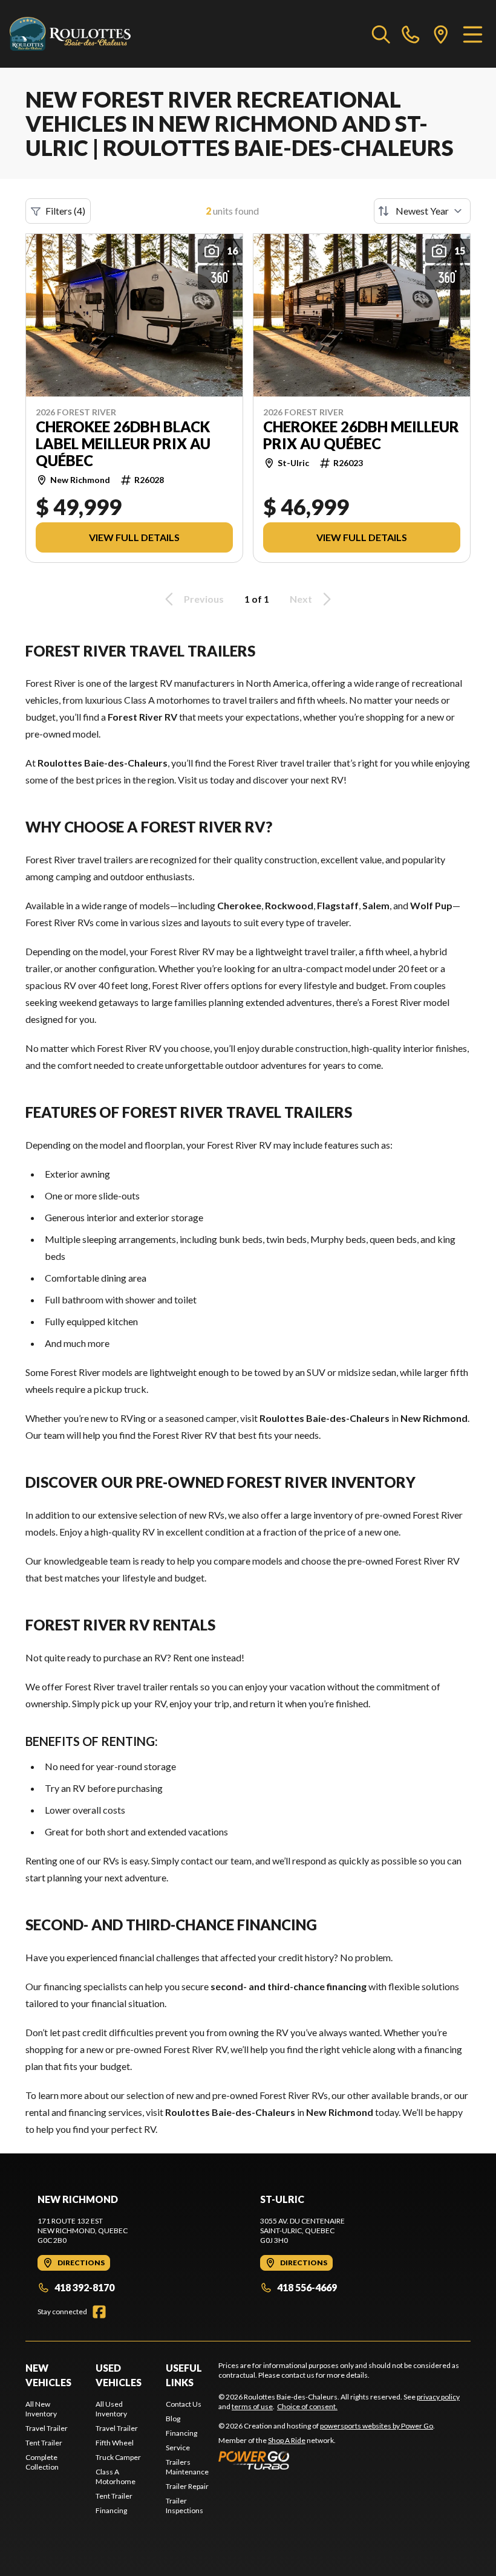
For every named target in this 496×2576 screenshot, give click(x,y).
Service (178, 2448)
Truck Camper (118, 2457)
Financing (111, 2510)
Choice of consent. (307, 2406)
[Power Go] (327, 2460)
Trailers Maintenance (187, 2467)
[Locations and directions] (441, 34)
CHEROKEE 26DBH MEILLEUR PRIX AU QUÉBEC (361, 435)
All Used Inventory (111, 2409)
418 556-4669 (307, 2287)
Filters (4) (65, 211)
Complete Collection (42, 2462)
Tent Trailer (44, 2443)
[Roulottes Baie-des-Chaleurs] (70, 34)
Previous (204, 599)
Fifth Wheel (115, 2443)
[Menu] (473, 34)
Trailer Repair (187, 2486)
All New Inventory (41, 2409)
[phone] (411, 34)
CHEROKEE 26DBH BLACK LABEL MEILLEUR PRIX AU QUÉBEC (123, 444)
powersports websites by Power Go (377, 2426)
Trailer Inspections (184, 2506)
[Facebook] (99, 2312)
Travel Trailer (47, 2428)
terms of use (252, 2406)
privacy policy (438, 2397)
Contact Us (184, 2404)
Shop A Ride (287, 2440)
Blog (173, 2419)
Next (301, 599)
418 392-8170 (84, 2287)
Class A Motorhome (116, 2477)
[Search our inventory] (381, 34)
